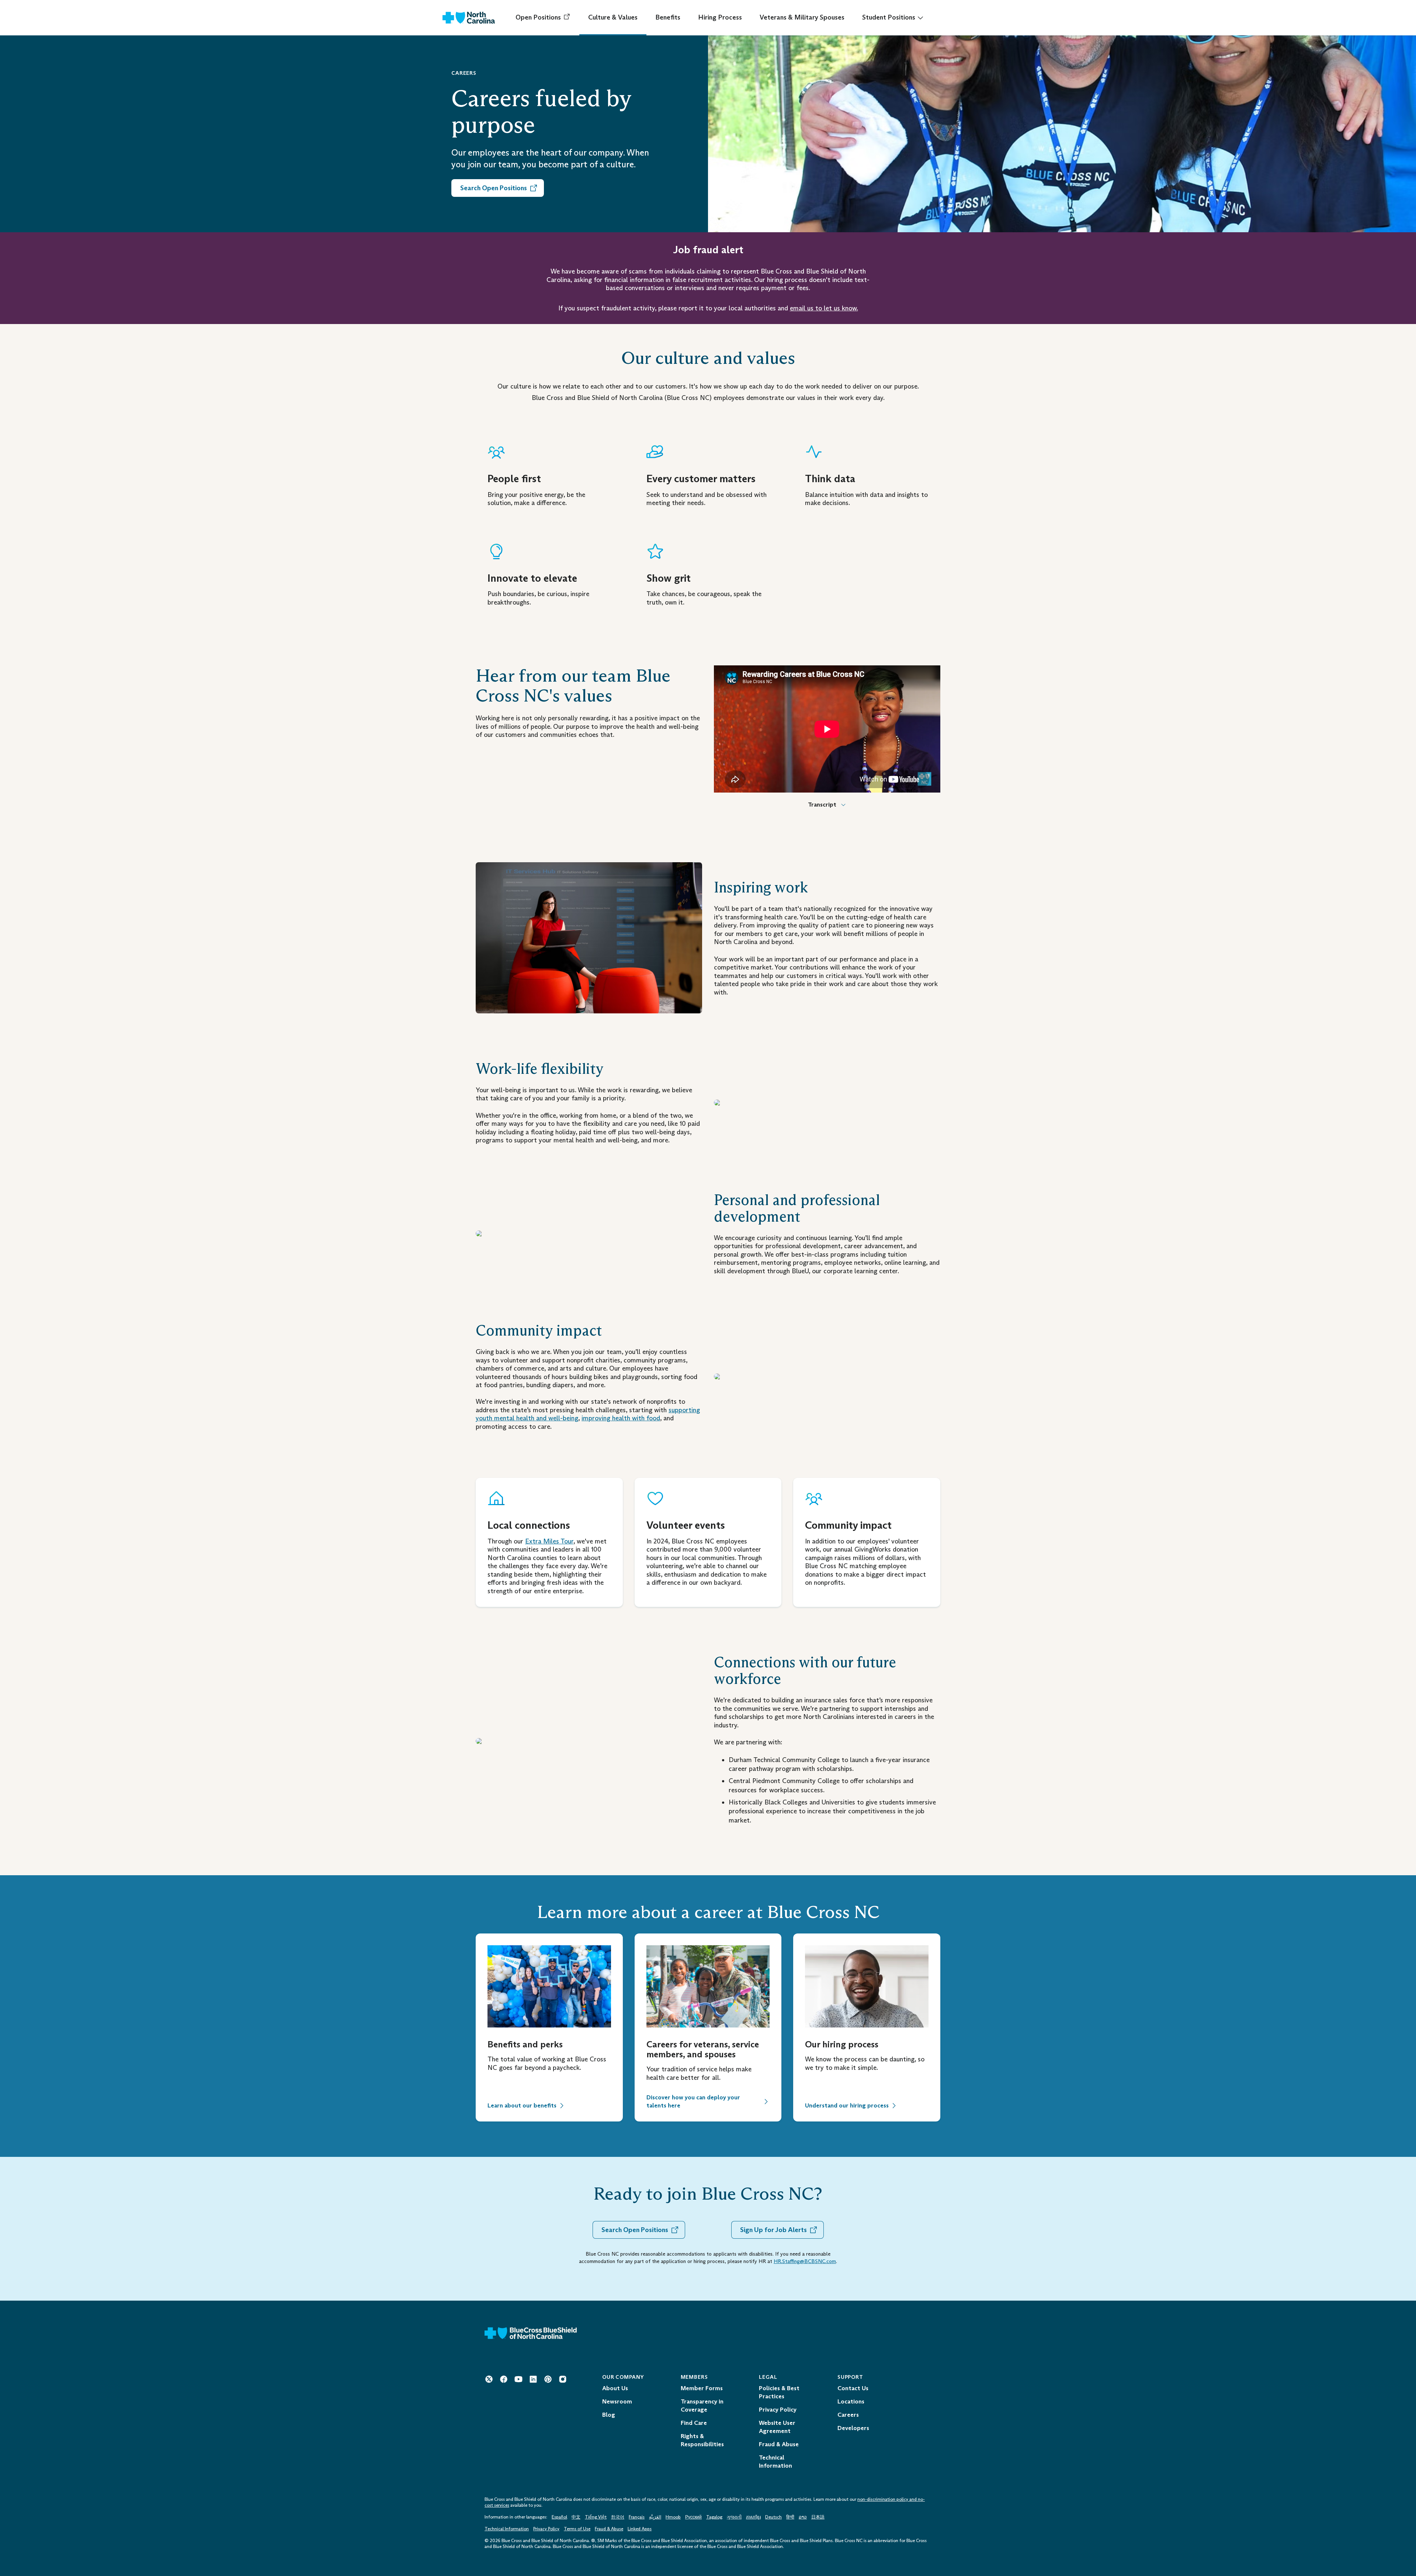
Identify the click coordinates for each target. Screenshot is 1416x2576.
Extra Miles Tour (549, 1541)
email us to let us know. (824, 308)
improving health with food (621, 1418)
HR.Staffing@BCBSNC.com (805, 2261)
